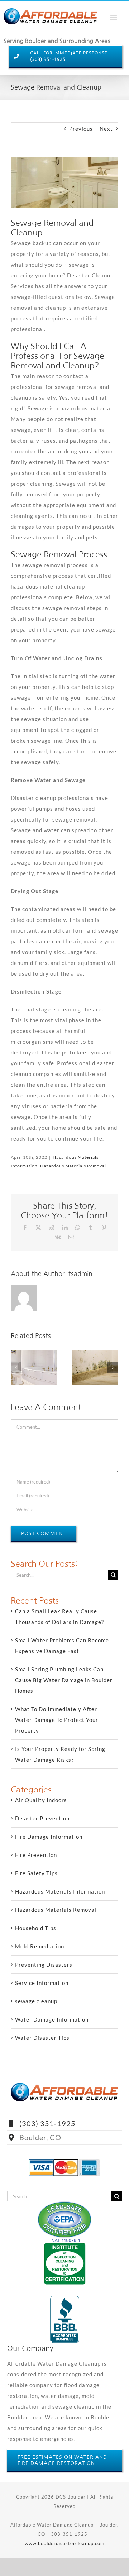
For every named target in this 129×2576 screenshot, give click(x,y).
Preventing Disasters (44, 1965)
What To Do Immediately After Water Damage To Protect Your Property (57, 1720)
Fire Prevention (36, 1855)
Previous (81, 129)
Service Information (42, 1983)
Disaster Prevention (42, 1818)
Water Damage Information (52, 2019)
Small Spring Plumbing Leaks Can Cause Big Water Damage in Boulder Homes (64, 1680)
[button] (16, 1368)
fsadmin (80, 1274)
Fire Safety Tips (36, 1873)
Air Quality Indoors (41, 1800)
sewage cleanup (36, 2001)
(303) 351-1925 (47, 2123)
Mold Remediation (40, 1946)
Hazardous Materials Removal (73, 1166)
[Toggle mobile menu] (120, 15)
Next (106, 129)
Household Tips (36, 1928)
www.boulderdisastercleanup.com (65, 2543)
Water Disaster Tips (42, 2038)
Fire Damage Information (49, 1837)
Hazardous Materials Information (60, 1891)
